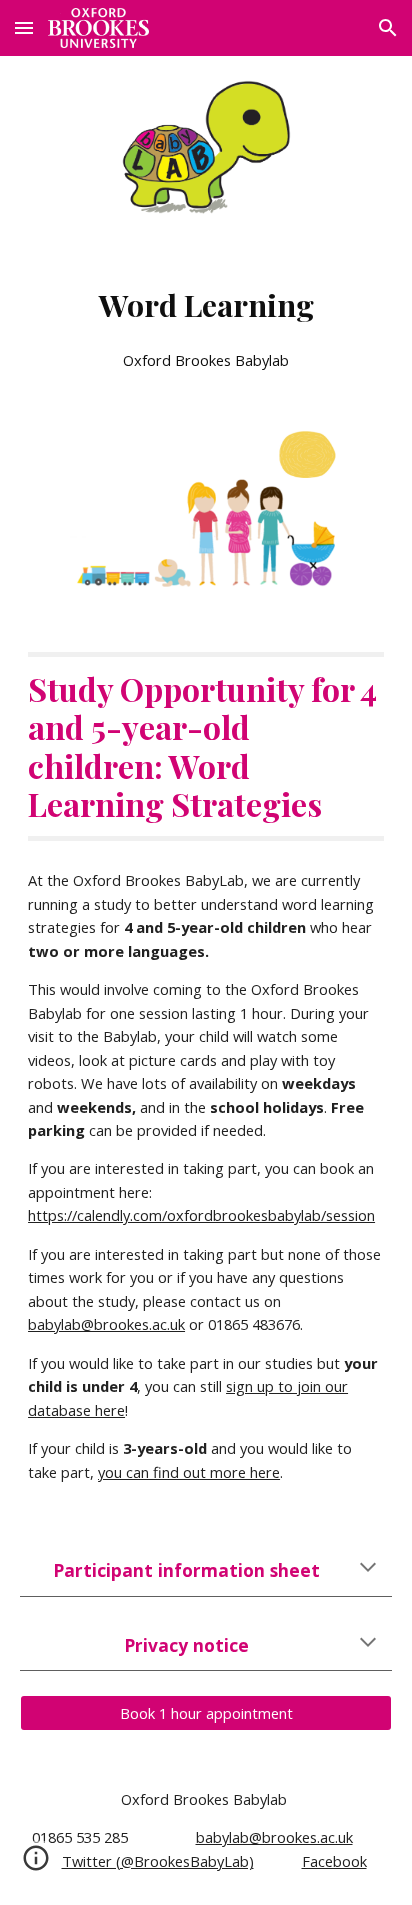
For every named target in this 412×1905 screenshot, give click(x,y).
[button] (24, 27)
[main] (206, 321)
